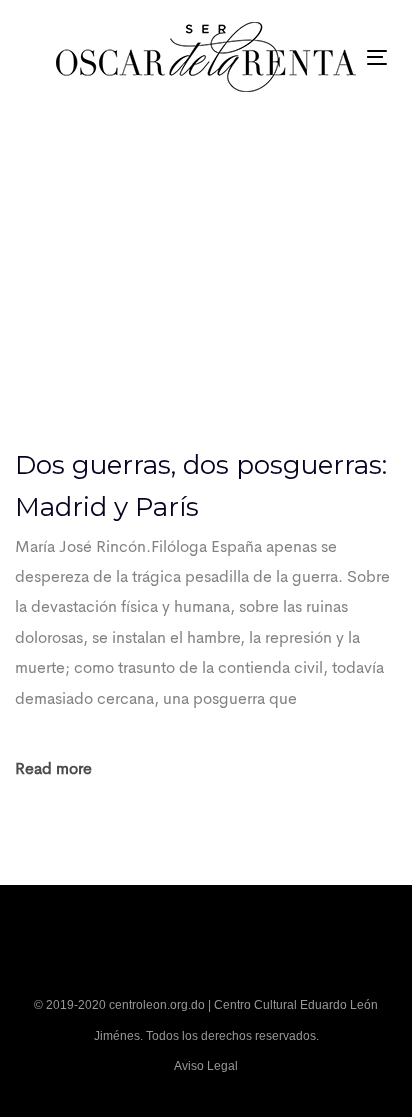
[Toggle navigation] (377, 57)
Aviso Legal (206, 1066)
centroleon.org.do (157, 1005)
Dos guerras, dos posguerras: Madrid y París (201, 486)
